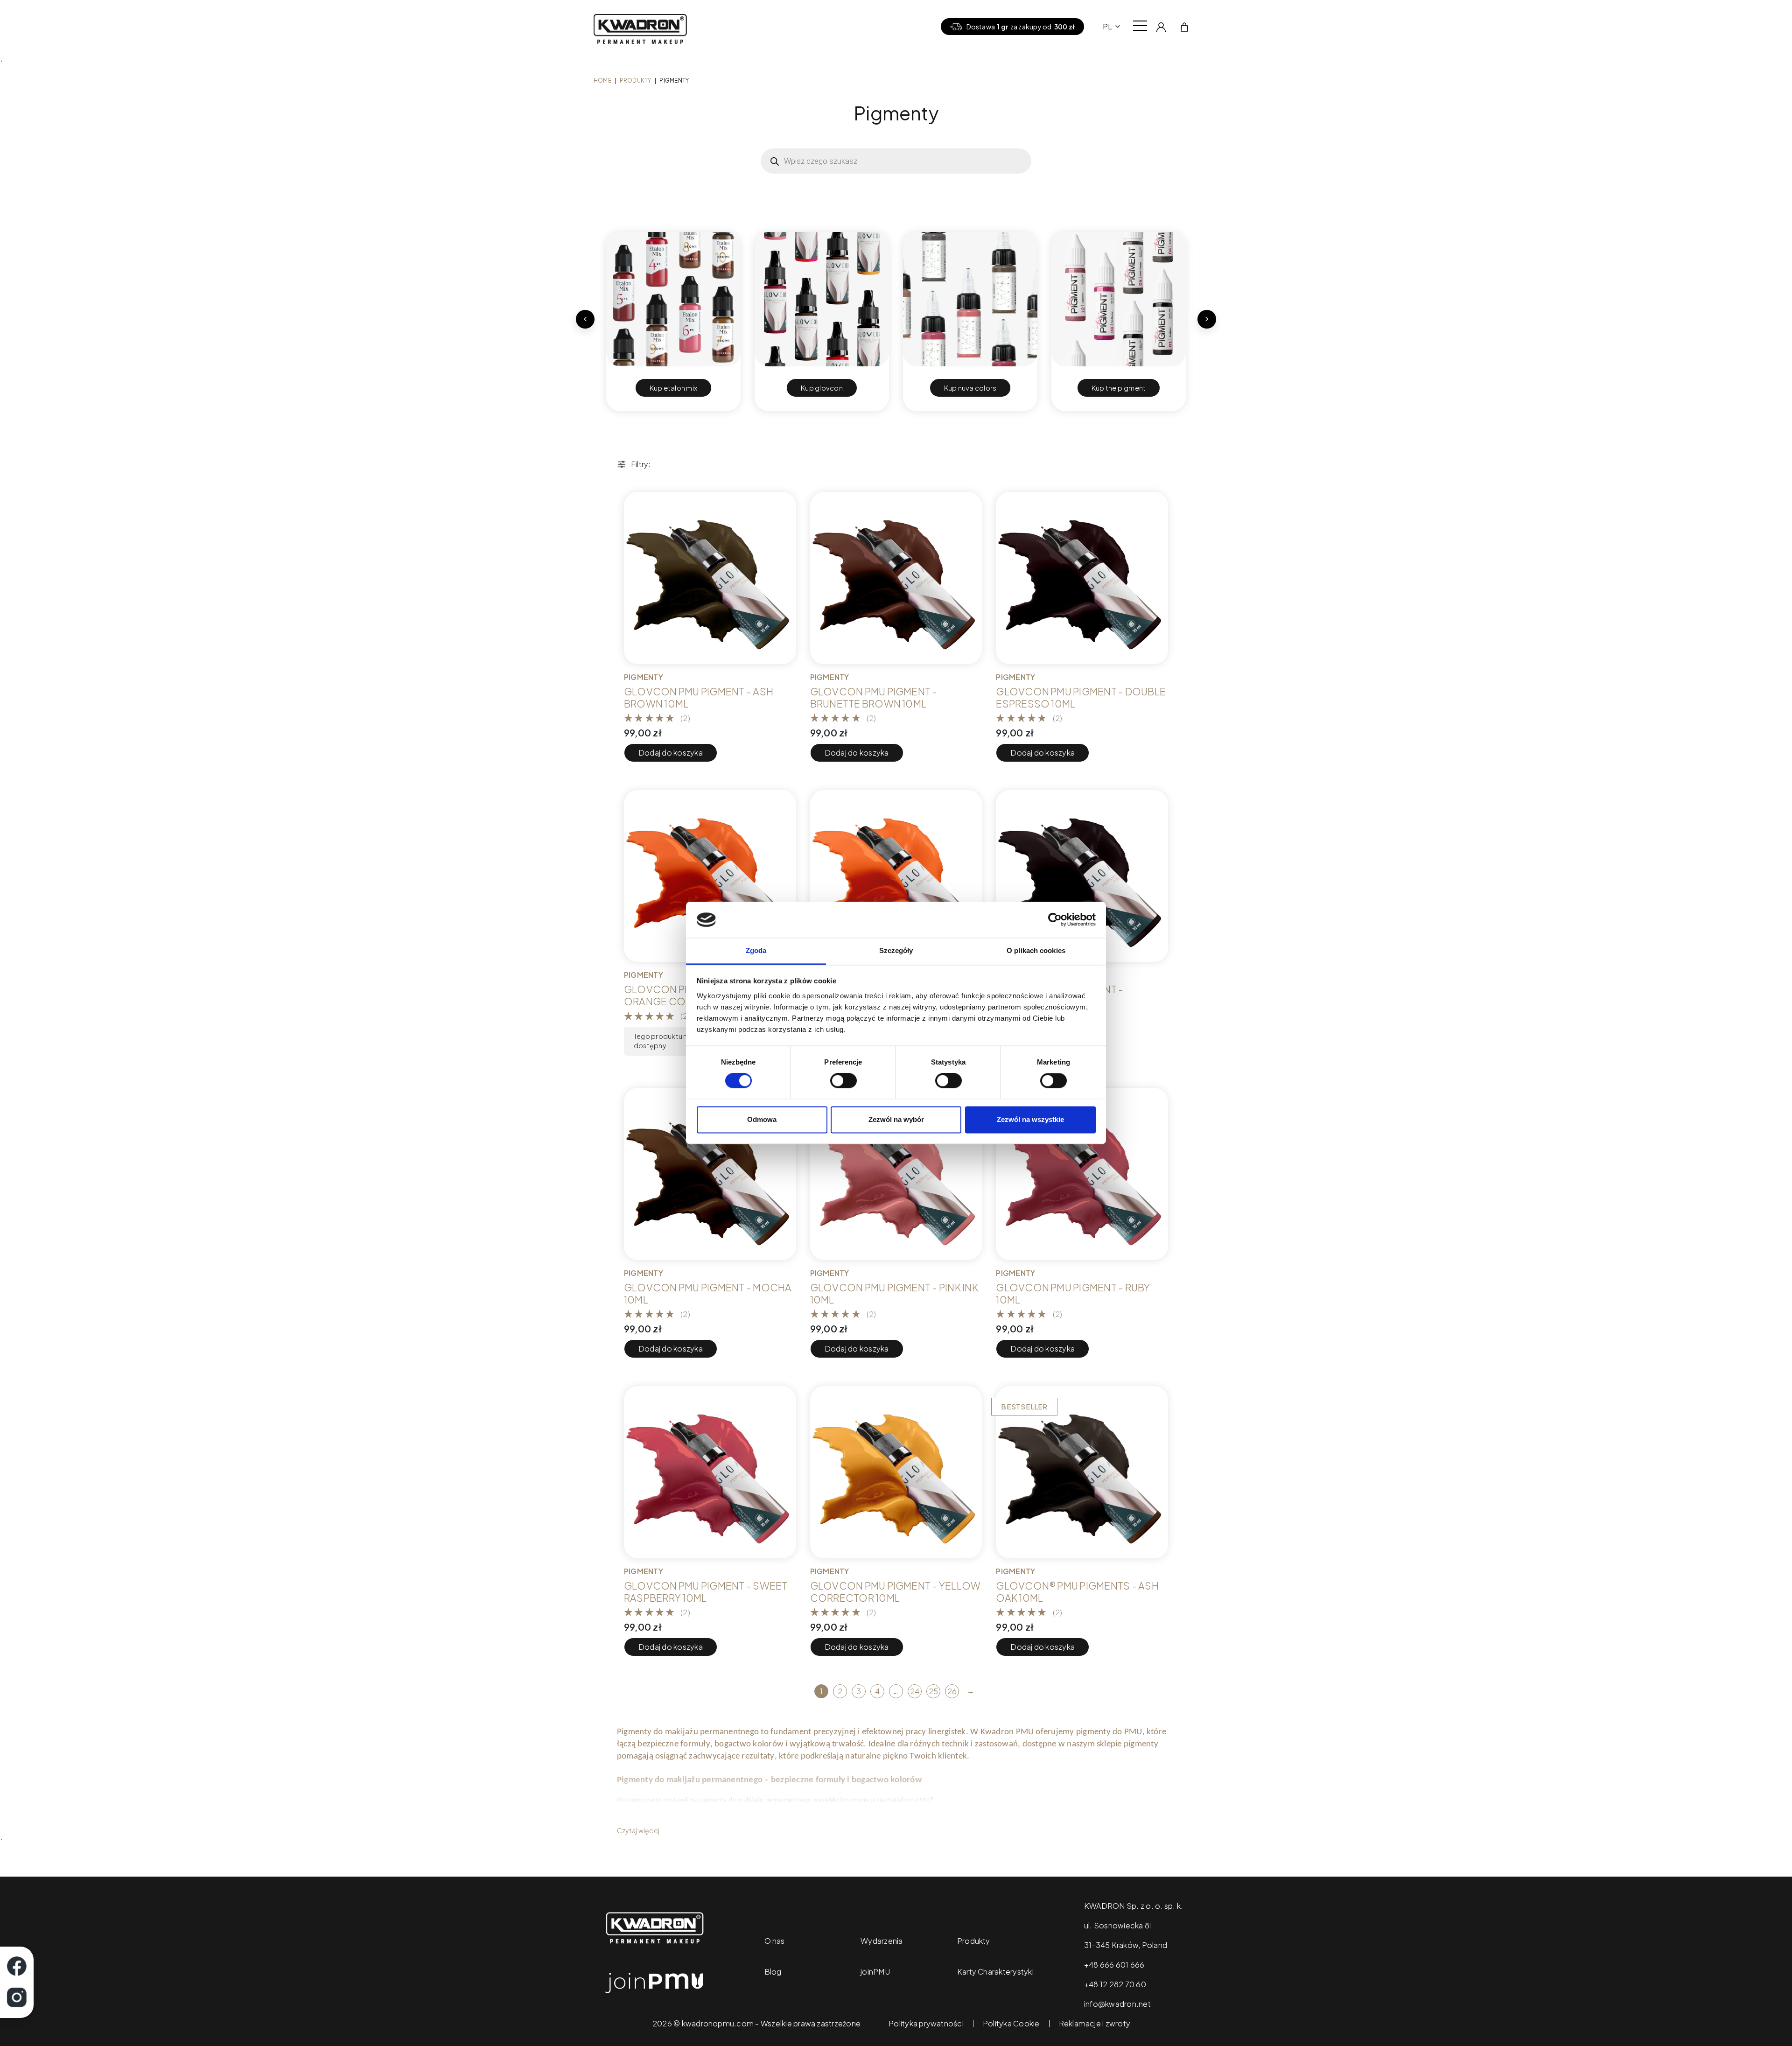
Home (602, 81)
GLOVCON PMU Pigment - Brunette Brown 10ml (874, 698)
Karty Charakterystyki (995, 1972)
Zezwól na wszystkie (1030, 1119)
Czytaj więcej (638, 1830)
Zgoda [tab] (756, 950)
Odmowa (762, 1119)
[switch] (843, 1081)
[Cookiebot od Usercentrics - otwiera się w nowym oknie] (1055, 920)
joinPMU (875, 1972)
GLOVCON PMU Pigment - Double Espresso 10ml (1081, 698)
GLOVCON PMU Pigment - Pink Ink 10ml (894, 1294)
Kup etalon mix (673, 388)
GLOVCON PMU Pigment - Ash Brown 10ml (699, 698)
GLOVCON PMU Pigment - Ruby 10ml (1073, 1294)
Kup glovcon (822, 388)
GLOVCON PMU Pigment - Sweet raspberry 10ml (706, 1592)
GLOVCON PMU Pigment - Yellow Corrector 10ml (896, 1592)
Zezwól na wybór (896, 1119)
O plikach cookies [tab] (1036, 950)
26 (952, 1691)
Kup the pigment (1119, 388)
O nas (775, 1941)
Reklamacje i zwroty (1095, 2024)
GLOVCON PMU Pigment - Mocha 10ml (708, 1294)
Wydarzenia (882, 1941)
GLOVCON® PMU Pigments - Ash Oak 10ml (1077, 1592)
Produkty (636, 81)
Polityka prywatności (926, 2024)
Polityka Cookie (1011, 2024)
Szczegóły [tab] (896, 950)
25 (933, 1691)
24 (915, 1691)
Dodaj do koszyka (671, 753)
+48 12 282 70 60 (1115, 1984)
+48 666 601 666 (1114, 1965)
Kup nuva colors (970, 388)
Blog (773, 1972)
